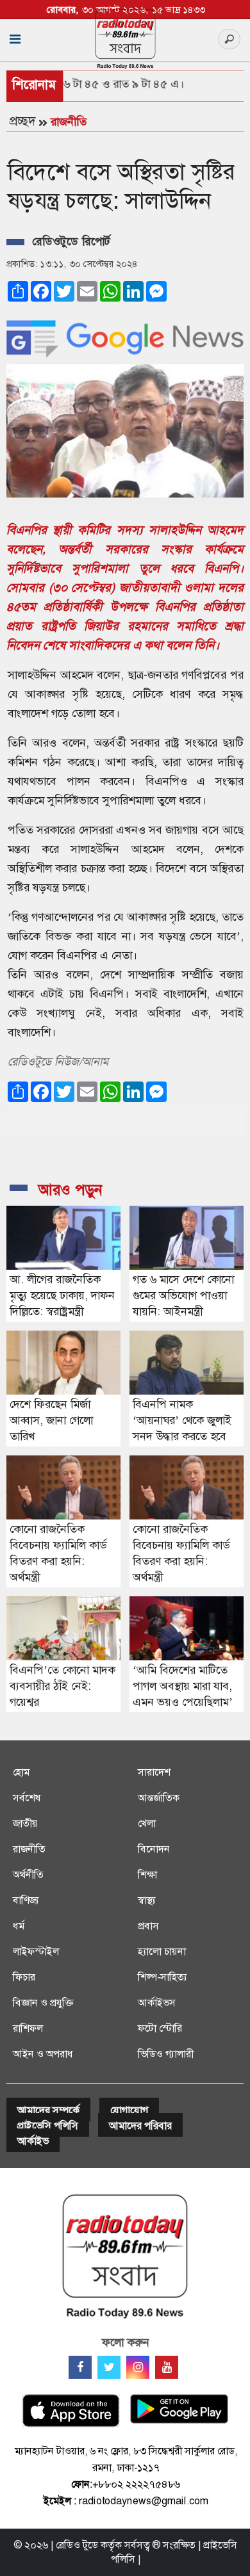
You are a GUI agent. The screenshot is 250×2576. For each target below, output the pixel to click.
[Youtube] (167, 2367)
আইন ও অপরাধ (43, 2054)
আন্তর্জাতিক (159, 1798)
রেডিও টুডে (77, 2545)
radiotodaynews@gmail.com (144, 2501)
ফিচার (24, 1977)
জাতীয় (25, 1823)
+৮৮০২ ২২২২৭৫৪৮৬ (136, 2484)
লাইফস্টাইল (36, 1951)
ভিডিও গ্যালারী (166, 2054)
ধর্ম (19, 1926)
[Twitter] (109, 2367)
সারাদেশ (154, 1772)
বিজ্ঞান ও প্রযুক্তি (43, 2003)
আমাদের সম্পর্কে (48, 2110)
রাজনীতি (69, 122)
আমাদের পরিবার (140, 2126)
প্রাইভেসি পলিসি (48, 2126)
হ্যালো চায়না (162, 1951)
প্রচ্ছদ (22, 121)
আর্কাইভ (33, 2141)
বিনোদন (154, 1849)
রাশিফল (28, 2028)
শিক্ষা (147, 1875)
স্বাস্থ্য (147, 1900)
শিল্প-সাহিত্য (162, 1977)
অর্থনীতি (28, 1875)
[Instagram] (138, 2367)
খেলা (147, 1823)
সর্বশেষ (27, 1798)
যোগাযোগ (129, 2110)
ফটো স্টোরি (160, 2028)
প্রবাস (148, 1926)
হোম (21, 1772)
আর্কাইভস (157, 2003)
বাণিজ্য (26, 1900)
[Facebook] (80, 2367)
